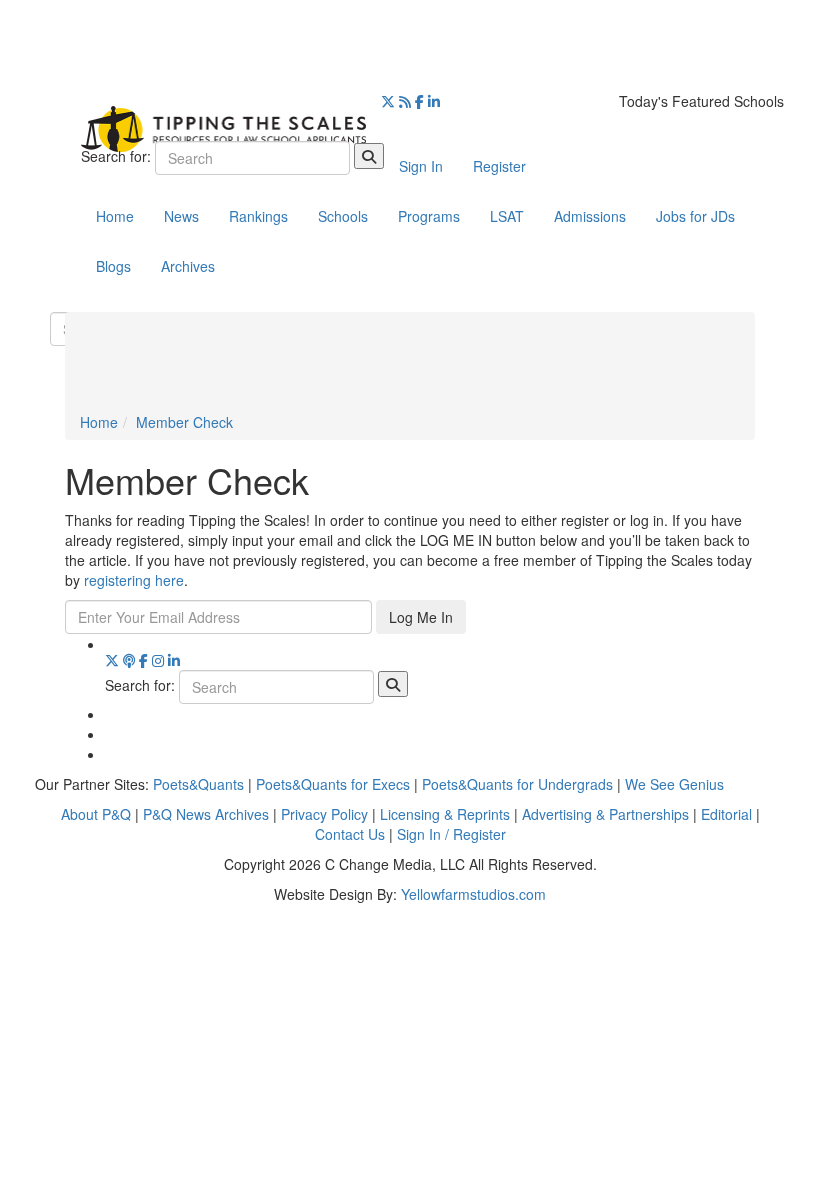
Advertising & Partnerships (605, 814)
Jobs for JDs (695, 216)
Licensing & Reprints (445, 814)
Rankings (258, 216)
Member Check (184, 422)
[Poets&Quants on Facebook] (158, 660)
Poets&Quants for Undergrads (517, 784)
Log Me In (421, 617)
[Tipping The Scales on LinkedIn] (434, 101)
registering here (134, 580)
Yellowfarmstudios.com (473, 894)
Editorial (726, 814)
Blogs (113, 266)
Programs (429, 216)
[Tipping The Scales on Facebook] (419, 101)
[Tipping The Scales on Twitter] (388, 101)
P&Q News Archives (206, 814)
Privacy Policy (324, 814)
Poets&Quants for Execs (333, 784)
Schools (343, 216)
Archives (188, 266)
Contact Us (350, 834)
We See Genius (674, 784)
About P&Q (96, 814)
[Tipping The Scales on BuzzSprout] (129, 660)
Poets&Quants (198, 784)
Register (499, 166)
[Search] (369, 156)
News (181, 216)
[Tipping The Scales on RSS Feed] (405, 101)
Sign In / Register (451, 834)
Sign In (421, 166)
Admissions (590, 216)
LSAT (507, 216)
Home (115, 216)
